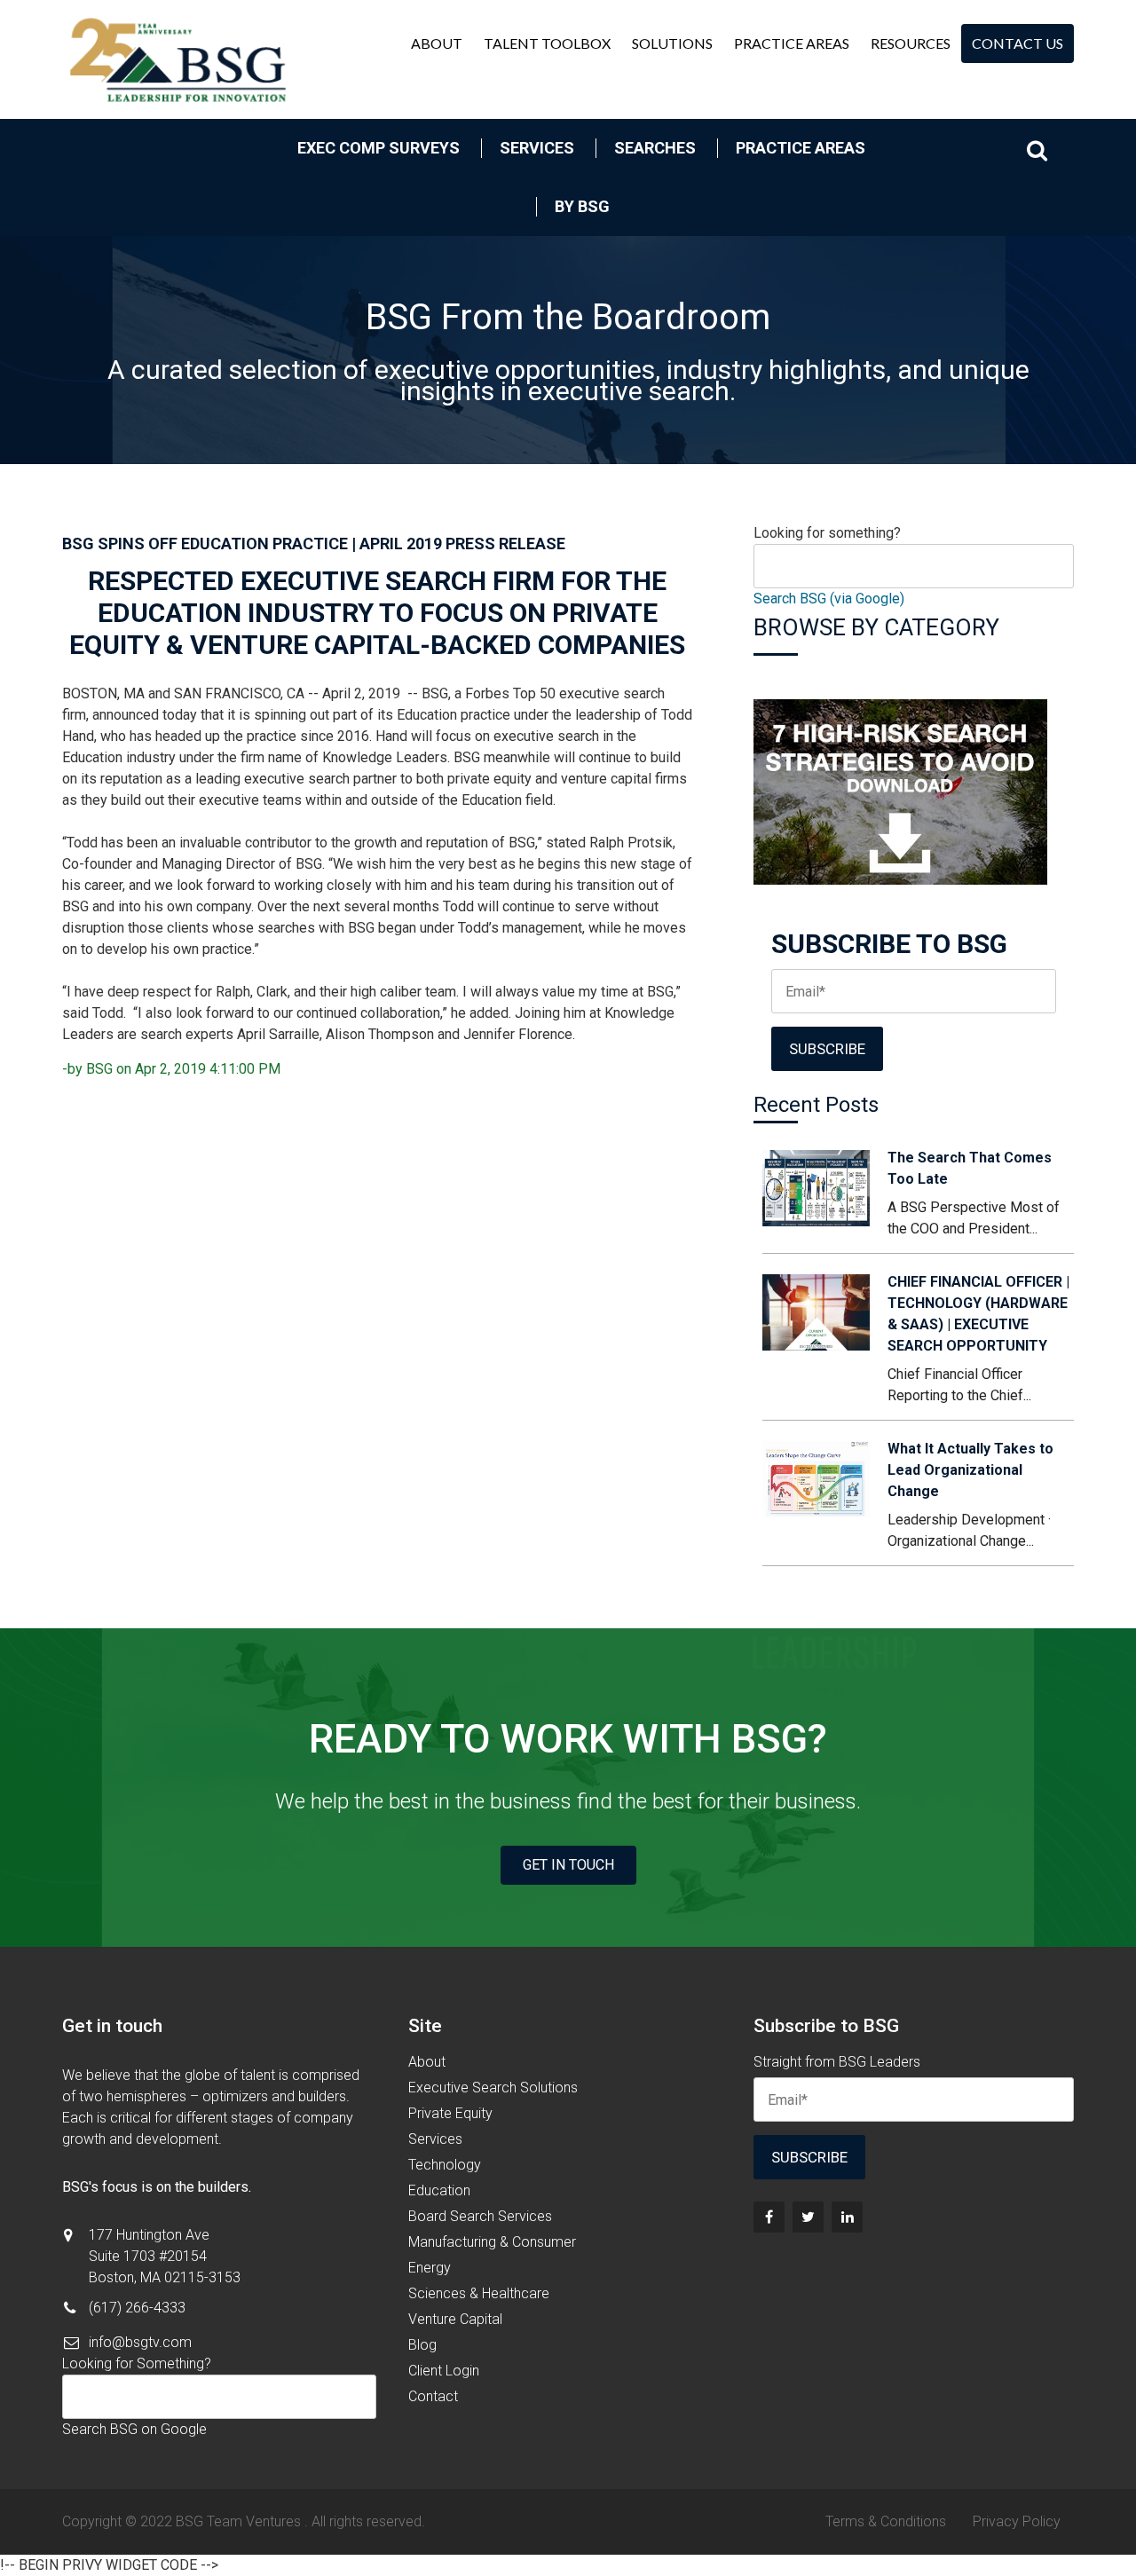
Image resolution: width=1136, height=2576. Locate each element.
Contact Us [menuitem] (1018, 43)
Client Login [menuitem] (444, 2371)
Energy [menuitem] (430, 2268)
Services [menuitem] (537, 148)
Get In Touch (568, 1865)
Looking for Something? (137, 2363)
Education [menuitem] (439, 2190)
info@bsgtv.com (140, 2342)
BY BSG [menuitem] (582, 206)
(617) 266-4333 (137, 2308)
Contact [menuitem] (433, 2396)
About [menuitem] (437, 43)
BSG (99, 1069)
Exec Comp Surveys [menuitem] (379, 148)
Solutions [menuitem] (672, 43)
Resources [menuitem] (911, 43)
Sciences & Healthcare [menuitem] (479, 2293)
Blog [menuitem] (422, 2345)
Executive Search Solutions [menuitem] (493, 2088)
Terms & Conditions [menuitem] (886, 2521)
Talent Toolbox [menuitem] (547, 43)
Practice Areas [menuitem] (792, 43)
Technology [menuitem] (445, 2165)
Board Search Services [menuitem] (480, 2216)
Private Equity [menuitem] (450, 2113)
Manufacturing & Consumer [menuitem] (492, 2242)
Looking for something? (827, 533)
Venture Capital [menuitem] (455, 2319)
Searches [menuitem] (655, 148)
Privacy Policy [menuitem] (1017, 2521)
